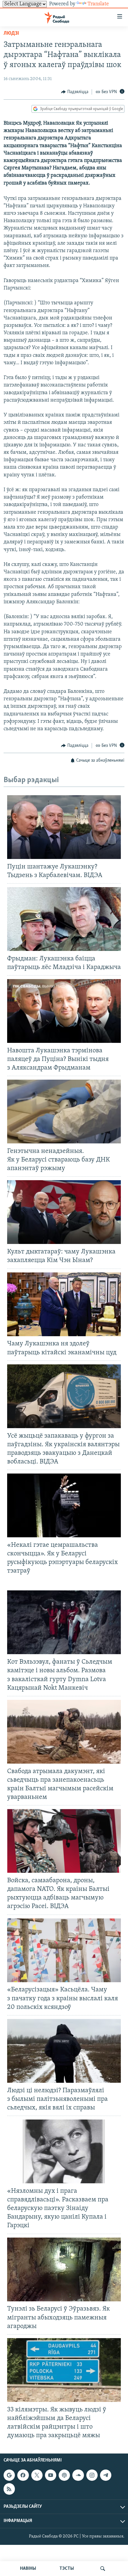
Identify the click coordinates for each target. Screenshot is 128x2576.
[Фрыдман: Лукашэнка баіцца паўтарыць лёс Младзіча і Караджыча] (64, 919)
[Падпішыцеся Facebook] (23, 2475)
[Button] (75, 92)
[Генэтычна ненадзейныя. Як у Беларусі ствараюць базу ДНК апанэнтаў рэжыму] (64, 1112)
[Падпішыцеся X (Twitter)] (37, 2475)
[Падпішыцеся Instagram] (92, 2475)
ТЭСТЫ (67, 2569)
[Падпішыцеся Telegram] (106, 2475)
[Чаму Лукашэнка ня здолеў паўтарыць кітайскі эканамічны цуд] (64, 1304)
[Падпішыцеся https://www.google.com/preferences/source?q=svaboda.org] (9, 2475)
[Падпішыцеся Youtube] (51, 2475)
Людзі (11, 34)
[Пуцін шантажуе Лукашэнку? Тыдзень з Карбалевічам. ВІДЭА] (64, 827)
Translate (98, 4)
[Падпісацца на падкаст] (64, 2475)
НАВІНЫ (28, 2569)
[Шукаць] (103, 2569)
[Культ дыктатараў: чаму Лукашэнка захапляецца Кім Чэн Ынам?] (64, 1212)
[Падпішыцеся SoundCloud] (78, 2475)
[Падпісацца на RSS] (9, 2489)
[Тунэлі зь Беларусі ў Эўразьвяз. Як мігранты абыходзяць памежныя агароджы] (64, 2269)
